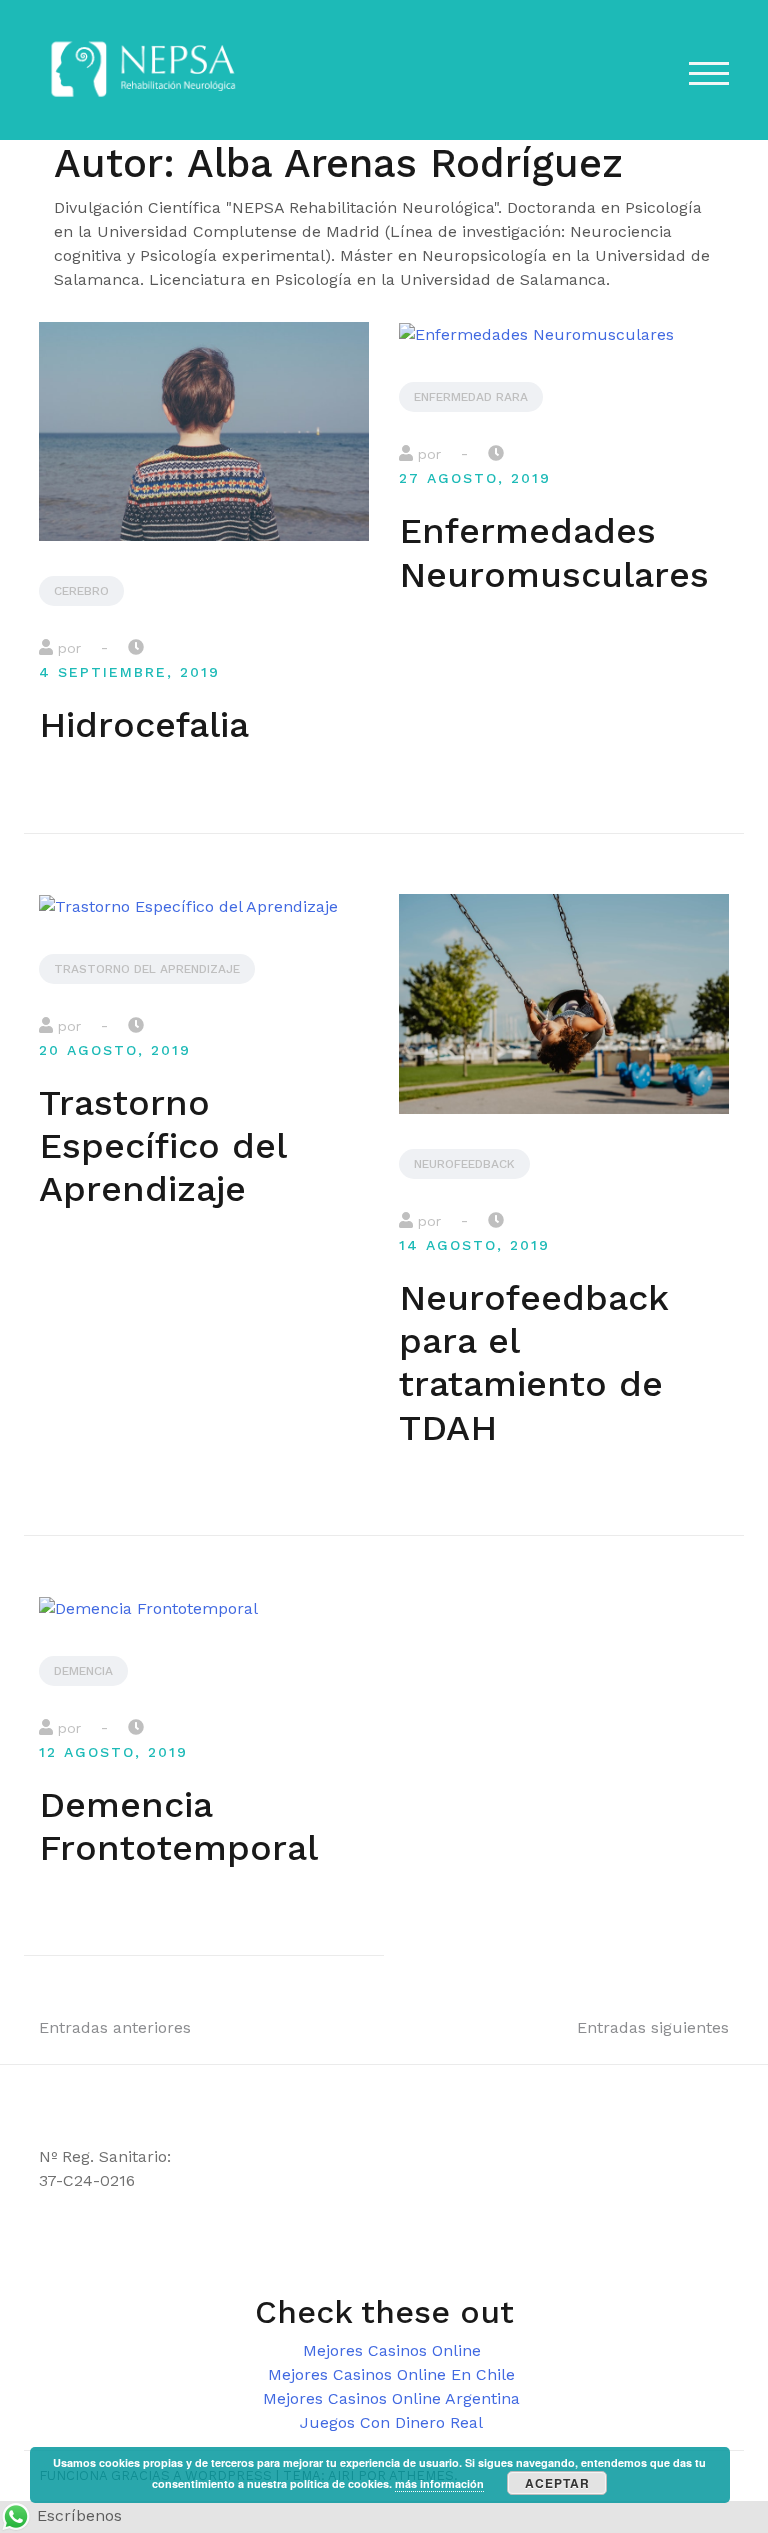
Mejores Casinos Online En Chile (391, 2374)
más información (439, 2483)
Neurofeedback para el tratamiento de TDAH (533, 1363)
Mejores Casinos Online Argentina (391, 2398)
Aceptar (557, 2483)
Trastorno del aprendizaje (147, 969)
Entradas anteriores (115, 2027)
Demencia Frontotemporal (178, 1826)
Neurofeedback (464, 1164)
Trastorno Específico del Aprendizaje (162, 1146)
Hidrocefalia (144, 725)
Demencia (83, 1671)
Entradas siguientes (653, 2027)
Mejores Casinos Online (392, 2350)
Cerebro (81, 591)
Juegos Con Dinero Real (391, 2422)
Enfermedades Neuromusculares (554, 552)
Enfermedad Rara (471, 397)
